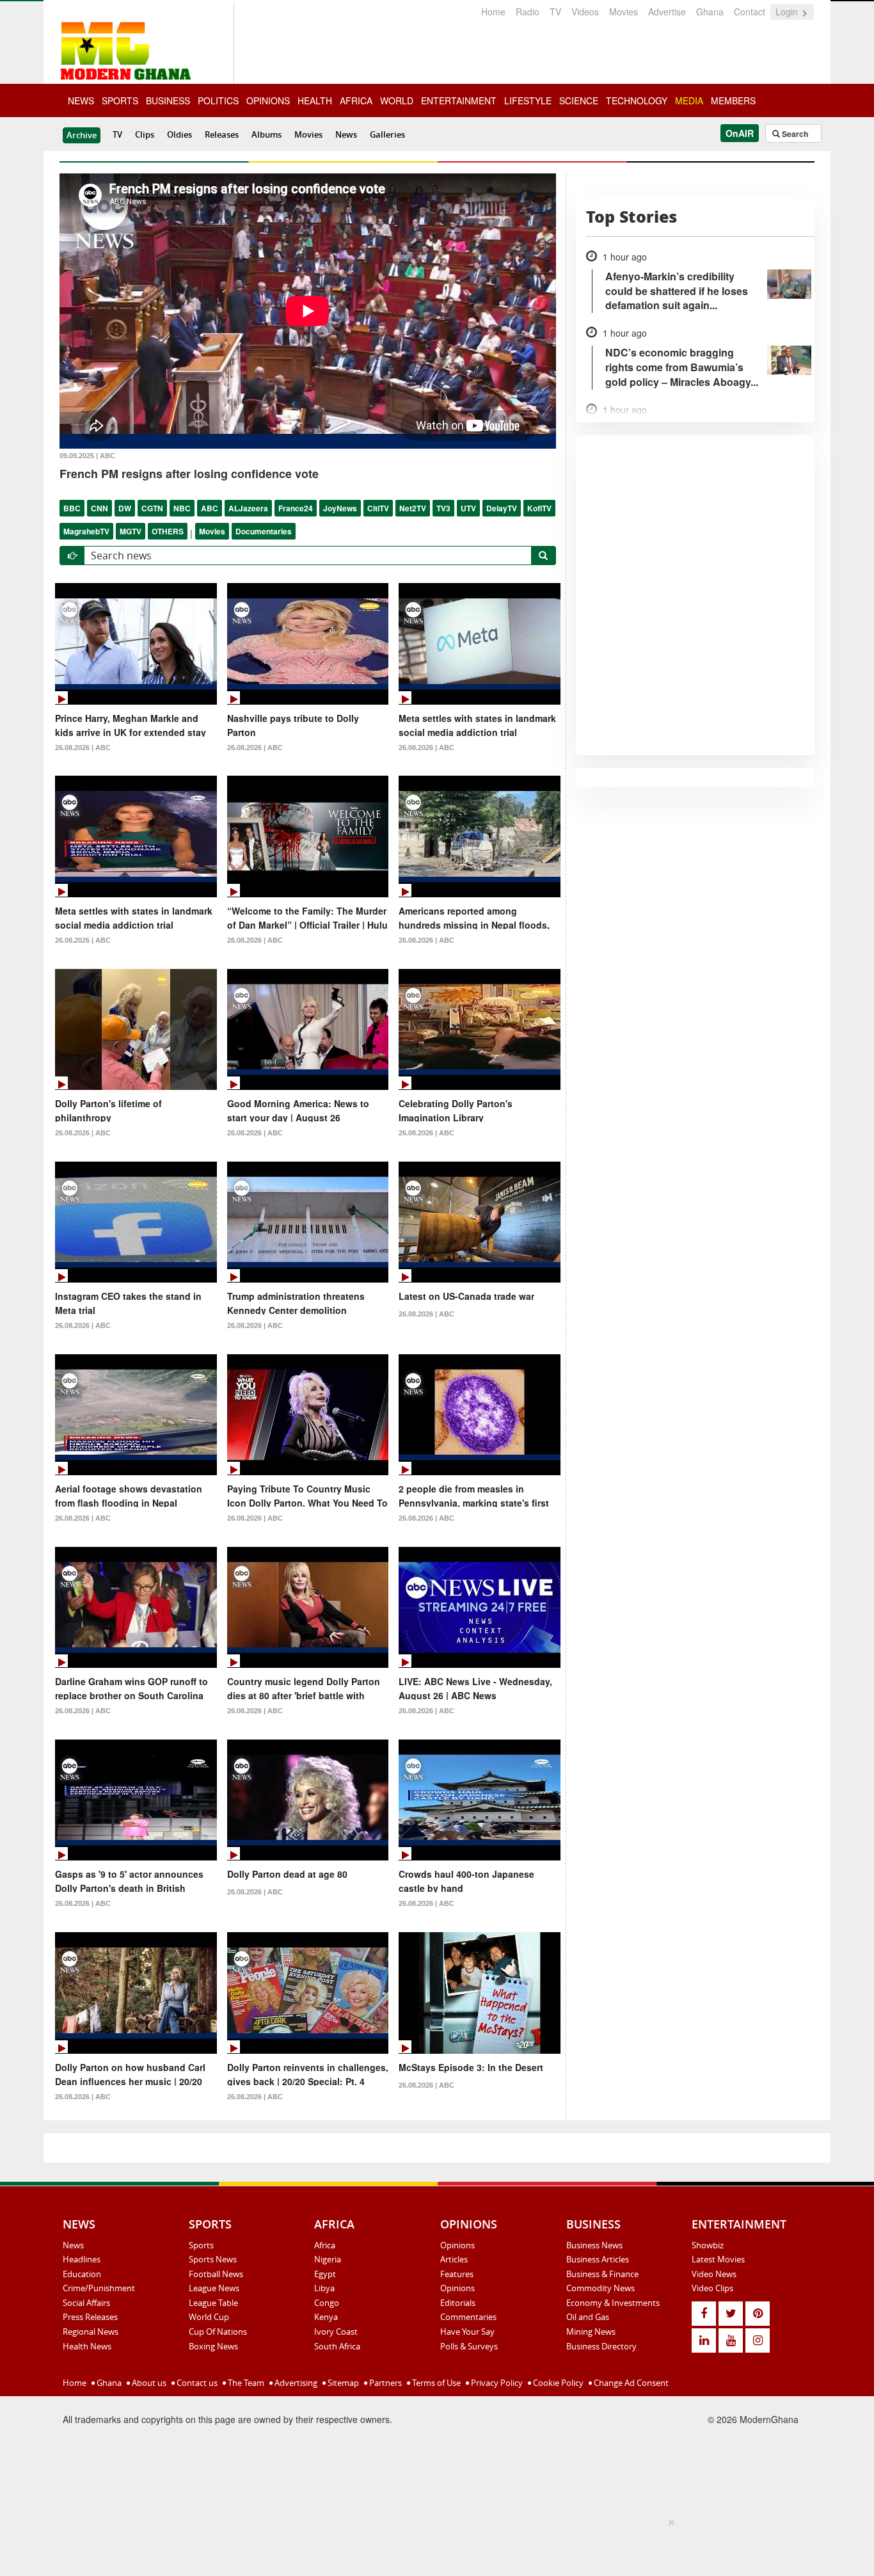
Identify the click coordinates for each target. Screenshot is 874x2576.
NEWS (81, 100)
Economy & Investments (613, 2303)
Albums (266, 134)
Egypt (325, 2274)
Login (788, 12)
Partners (385, 2383)
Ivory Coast (336, 2332)
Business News (594, 2245)
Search (794, 134)
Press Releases (90, 2317)
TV (555, 12)
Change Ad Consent (630, 2383)
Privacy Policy (496, 2383)
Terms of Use (435, 2383)
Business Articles (598, 2259)
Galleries (387, 134)
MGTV (131, 531)
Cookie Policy (557, 2383)
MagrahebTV (86, 531)
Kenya (326, 2317)
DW (125, 508)
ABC (210, 508)
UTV (468, 508)
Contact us (196, 2383)
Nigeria (328, 2259)
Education (82, 2274)
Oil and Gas (588, 2317)
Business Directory (601, 2346)
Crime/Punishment (99, 2288)
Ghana (710, 12)
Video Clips (712, 2288)
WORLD (397, 100)
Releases (222, 134)
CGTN (152, 508)
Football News (216, 2274)
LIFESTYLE (528, 100)
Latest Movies (718, 2259)
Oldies (179, 134)
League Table (213, 2303)
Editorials (458, 2303)
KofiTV (539, 508)
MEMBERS (733, 100)
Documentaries (264, 531)
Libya (324, 2288)
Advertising (295, 2383)
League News (214, 2288)
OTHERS (168, 531)
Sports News (213, 2259)
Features (457, 2274)
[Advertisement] (433, 2545)
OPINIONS (268, 100)
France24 (296, 508)
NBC (182, 508)
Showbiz (708, 2245)
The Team (245, 2383)
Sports (201, 2245)
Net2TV (413, 508)
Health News (87, 2346)
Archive (82, 135)
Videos (585, 12)
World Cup (209, 2317)
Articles (454, 2259)
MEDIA (689, 100)
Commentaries (468, 2317)
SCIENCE (579, 100)
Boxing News (213, 2346)
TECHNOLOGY (637, 100)
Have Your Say (467, 2332)
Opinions (457, 2245)
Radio (528, 12)
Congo (327, 2303)
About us (148, 2383)
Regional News (91, 2332)
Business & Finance (602, 2274)
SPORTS (120, 100)
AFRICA (356, 100)
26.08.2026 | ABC (83, 748)
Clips (145, 134)
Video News (714, 2274)
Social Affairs (86, 2303)
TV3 (443, 508)
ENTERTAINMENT (459, 100)
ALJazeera (248, 508)
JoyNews (340, 508)
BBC (72, 508)
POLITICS (218, 100)
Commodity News (600, 2288)
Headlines (82, 2259)
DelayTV (502, 508)
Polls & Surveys (469, 2346)
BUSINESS (168, 100)
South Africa (337, 2346)
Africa (325, 2245)
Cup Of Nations (218, 2332)
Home (493, 12)
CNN (99, 508)
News (346, 134)
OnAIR (740, 133)
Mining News (591, 2332)
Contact (750, 12)
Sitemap (342, 2383)
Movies (624, 12)
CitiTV (378, 508)
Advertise (667, 12)
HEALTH (315, 100)
